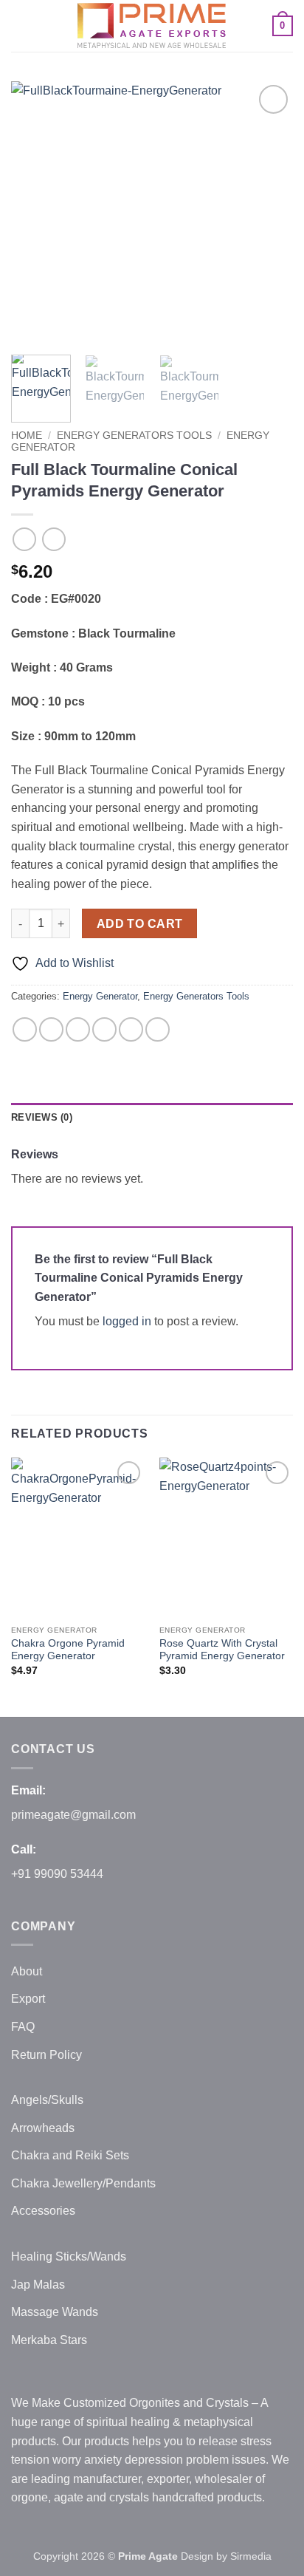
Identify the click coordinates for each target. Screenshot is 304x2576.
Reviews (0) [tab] (42, 1117)
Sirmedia (251, 2556)
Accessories (43, 2211)
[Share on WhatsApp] (25, 1029)
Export (28, 1999)
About (27, 1971)
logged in (127, 1321)
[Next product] (24, 539)
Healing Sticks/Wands (69, 2256)
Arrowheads (43, 2128)
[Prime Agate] (152, 26)
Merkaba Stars (49, 2340)
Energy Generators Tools (134, 435)
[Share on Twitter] (78, 1029)
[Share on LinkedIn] (158, 1029)
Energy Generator (100, 996)
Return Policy (46, 2055)
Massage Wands (55, 2312)
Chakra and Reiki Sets (70, 2155)
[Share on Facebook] (51, 1029)
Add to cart (140, 924)
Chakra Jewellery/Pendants (83, 2183)
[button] (20, 25)
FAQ (23, 2027)
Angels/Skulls (47, 2100)
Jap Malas (38, 2285)
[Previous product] (53, 539)
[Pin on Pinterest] (131, 1029)
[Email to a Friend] (104, 1029)
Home (27, 435)
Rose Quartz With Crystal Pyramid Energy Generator (222, 1650)
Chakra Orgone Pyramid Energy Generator (68, 1650)
